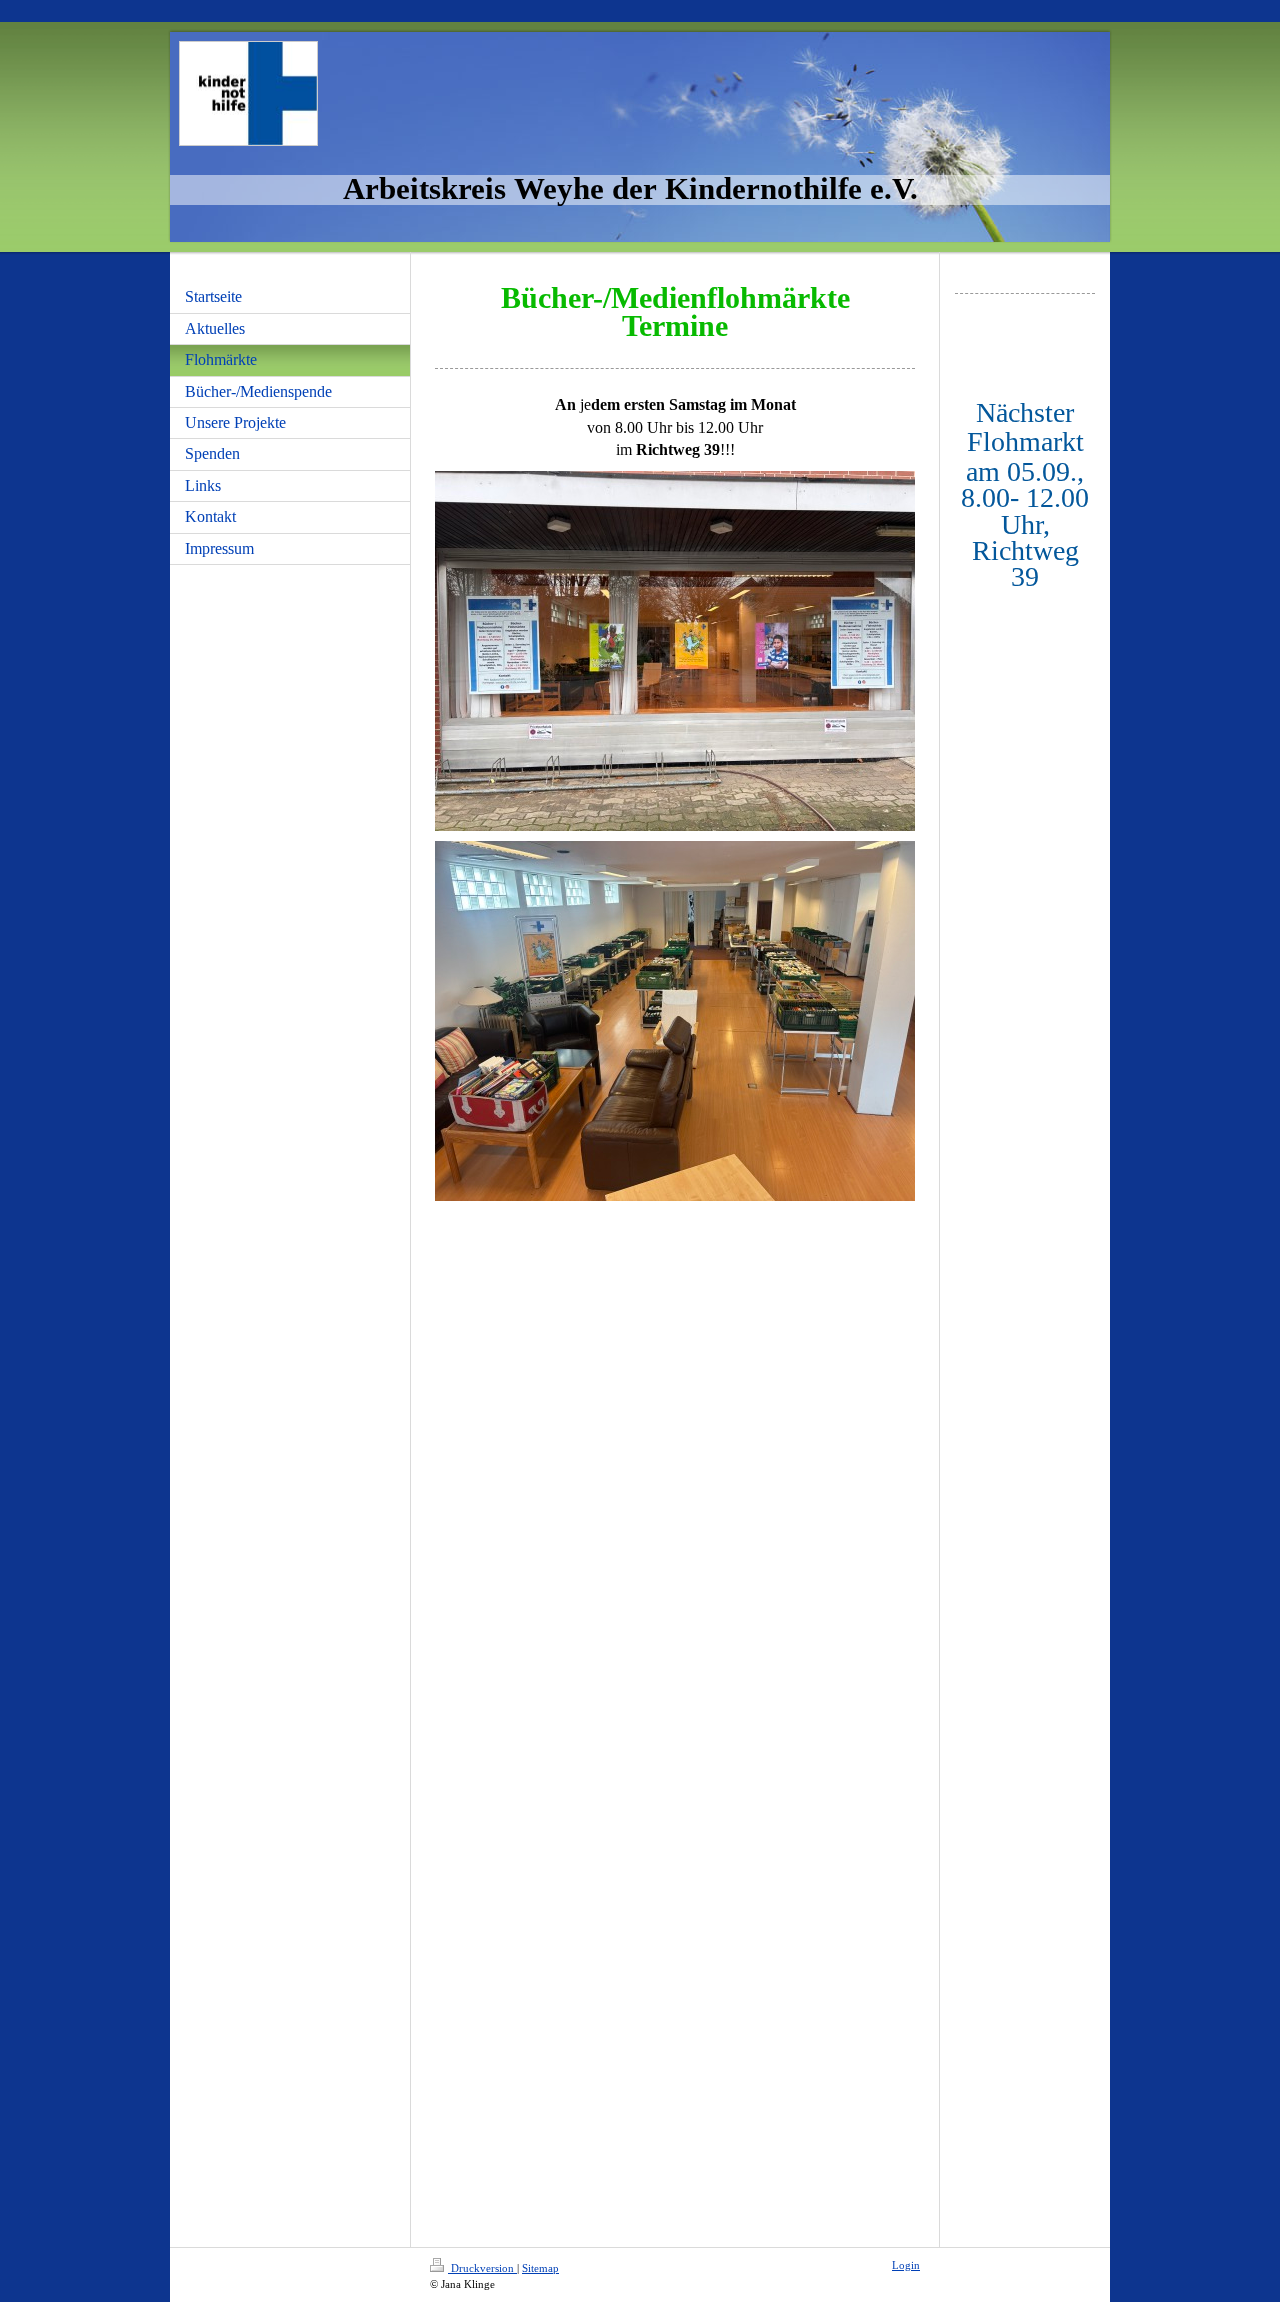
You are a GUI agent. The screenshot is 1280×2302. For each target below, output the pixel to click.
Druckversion (482, 2268)
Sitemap (540, 2268)
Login (906, 2265)
